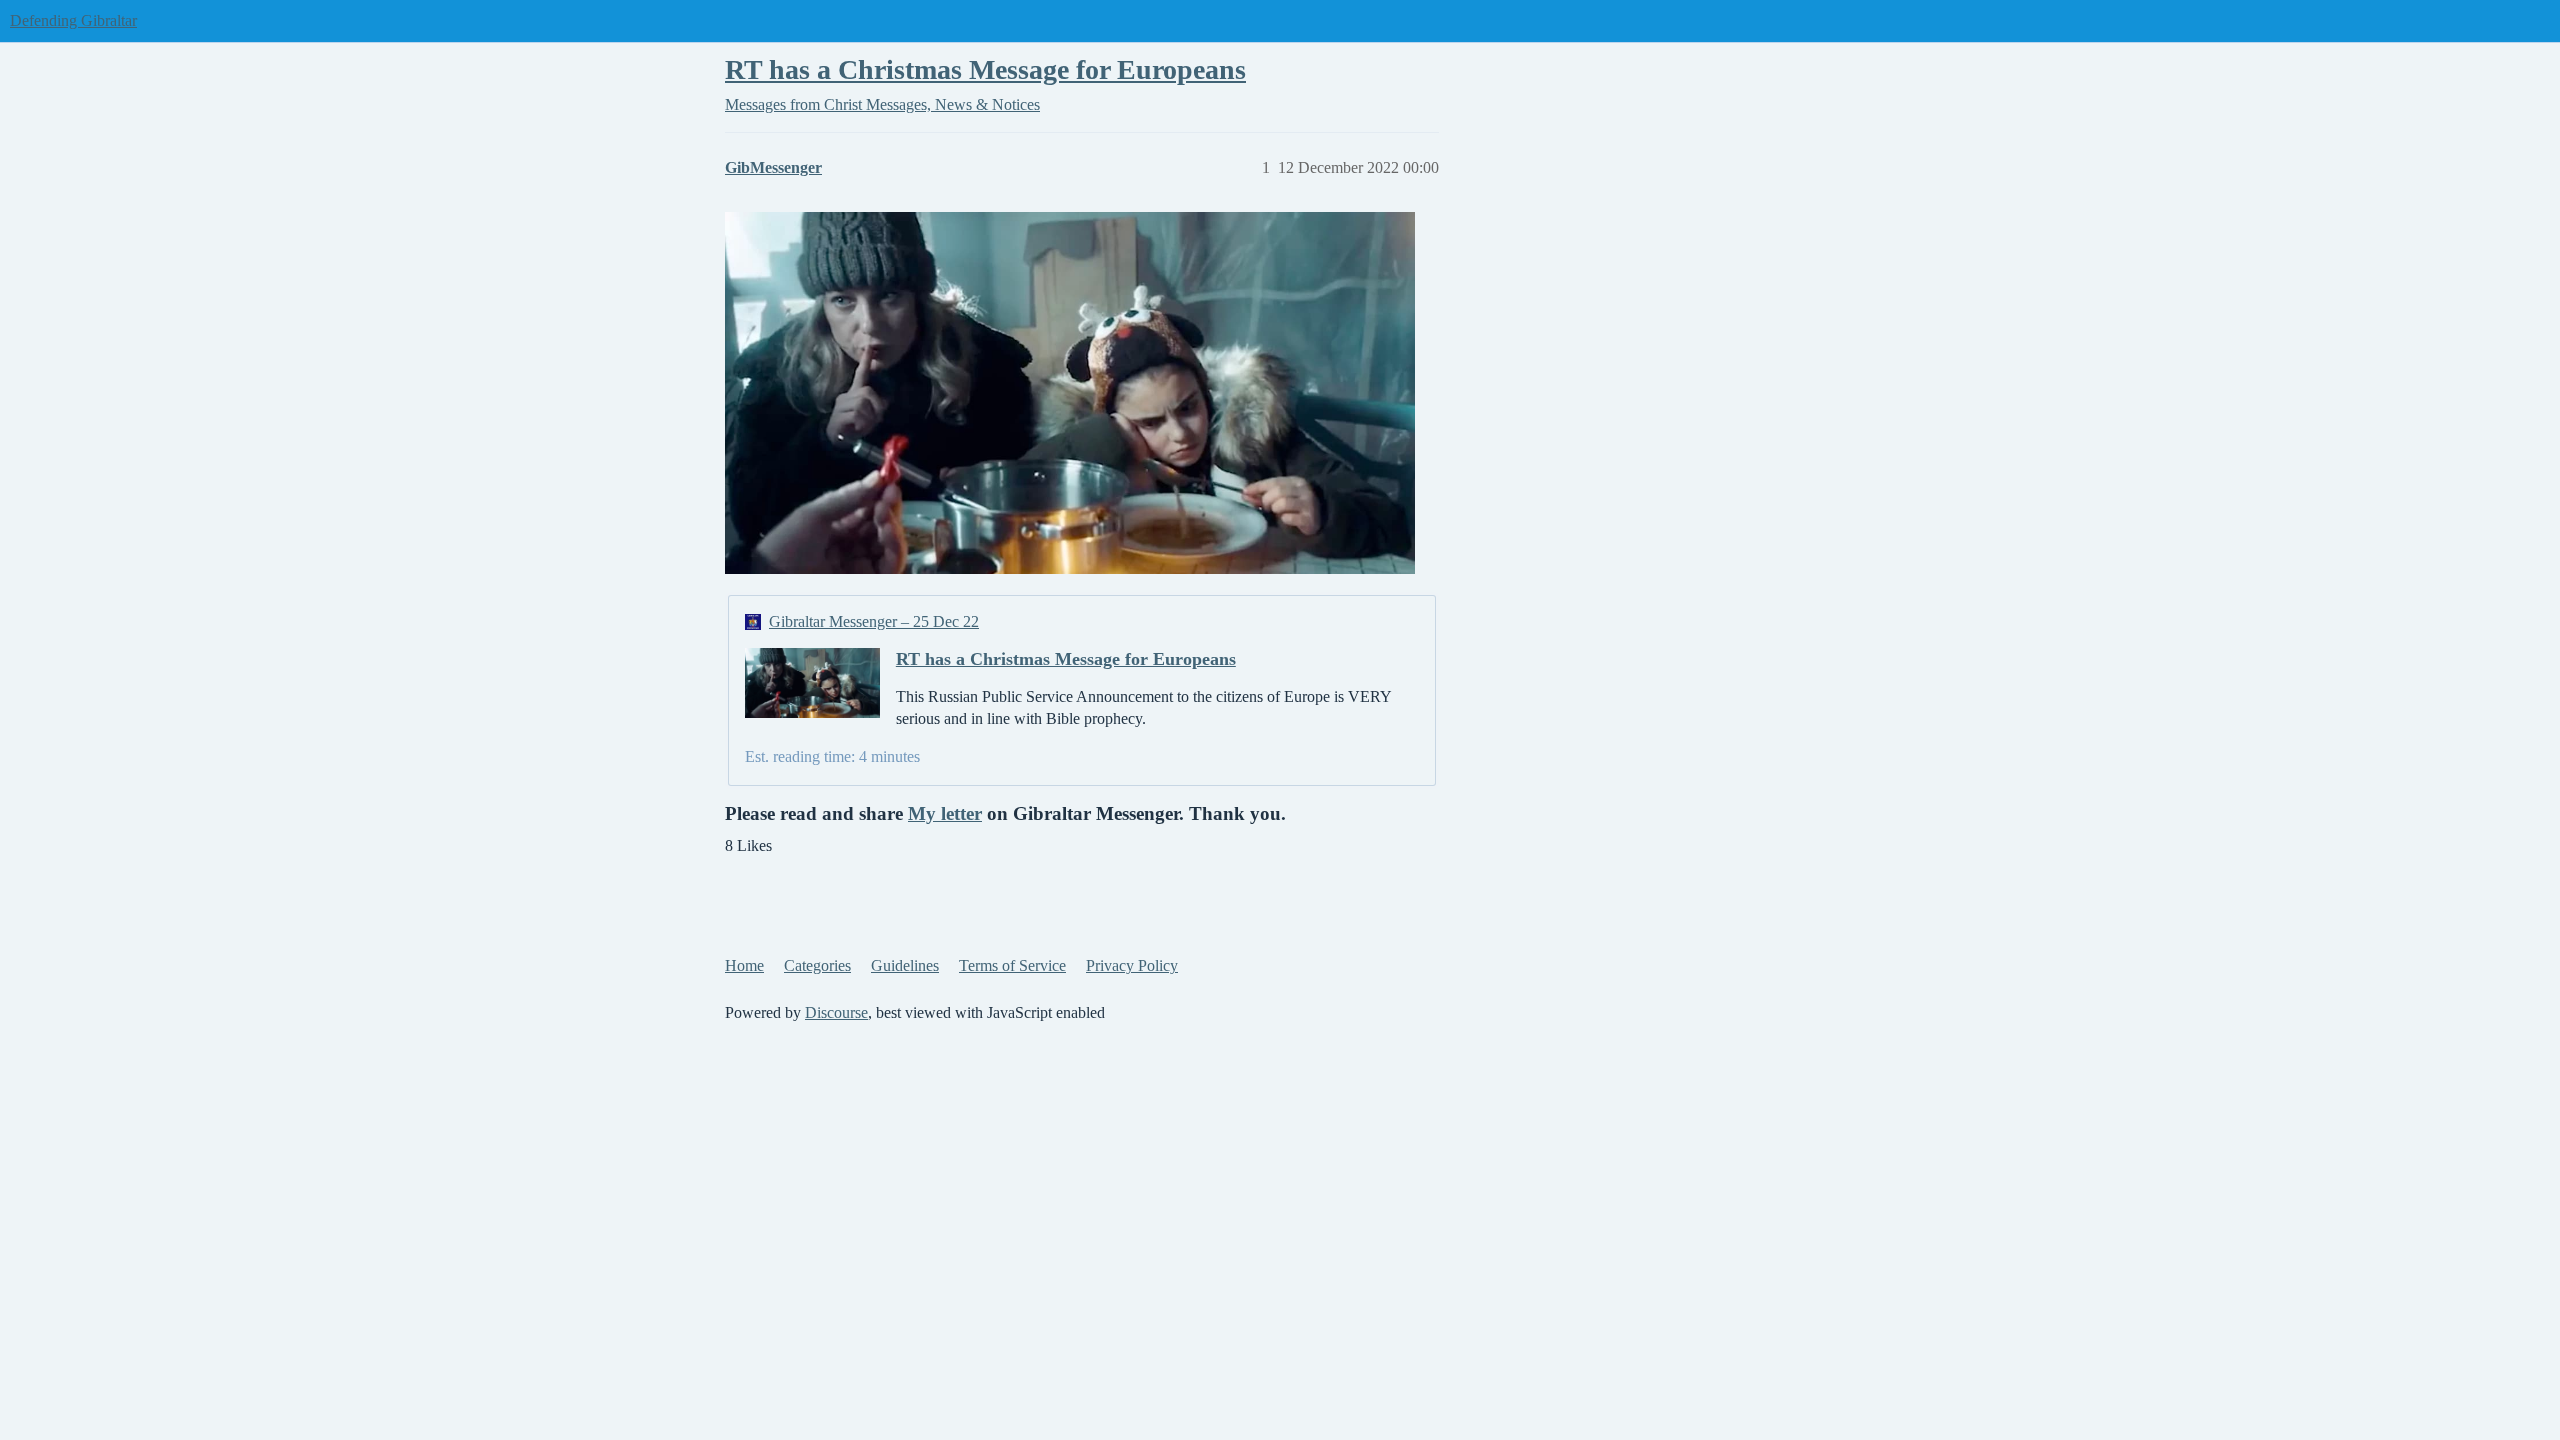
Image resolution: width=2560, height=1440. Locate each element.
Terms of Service (1012, 965)
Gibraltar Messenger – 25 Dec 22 (874, 621)
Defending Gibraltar (73, 20)
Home (744, 965)
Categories (817, 965)
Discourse (836, 1012)
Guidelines (905, 965)
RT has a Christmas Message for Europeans (985, 69)
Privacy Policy (1132, 965)
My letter (945, 813)
